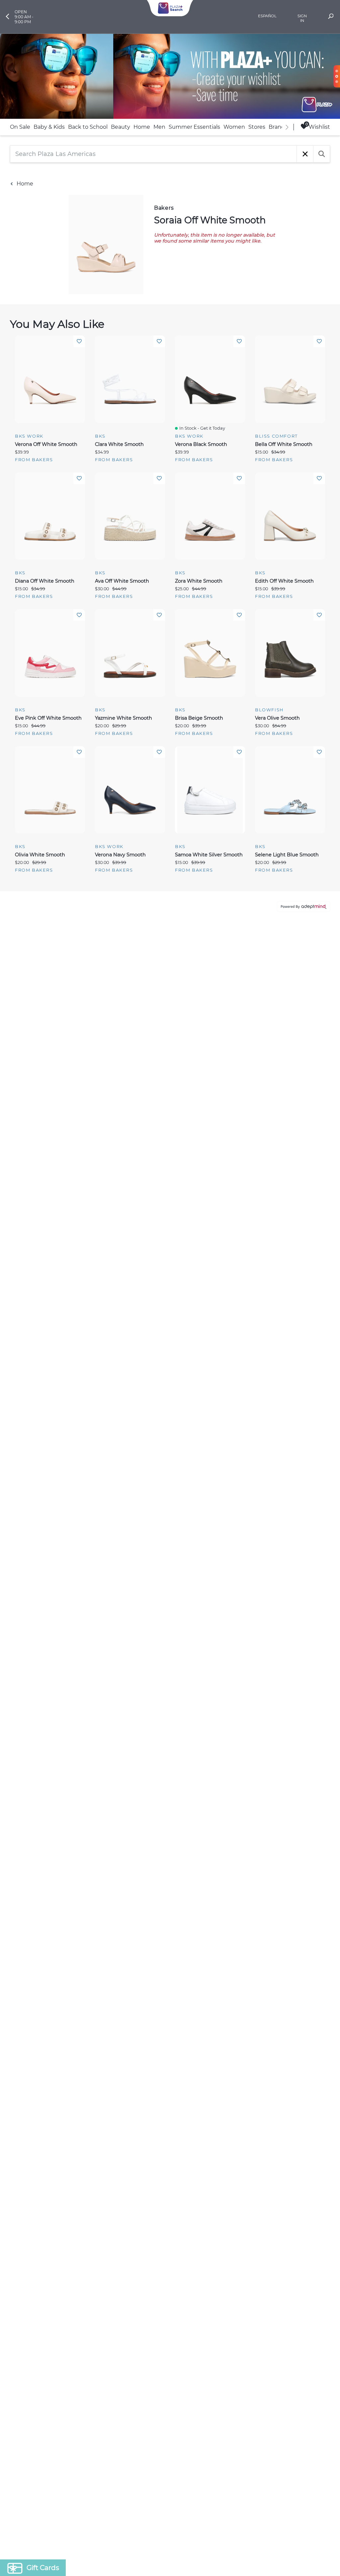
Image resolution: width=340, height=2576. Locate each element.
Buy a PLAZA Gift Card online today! (229, 1335)
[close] (291, 1201)
